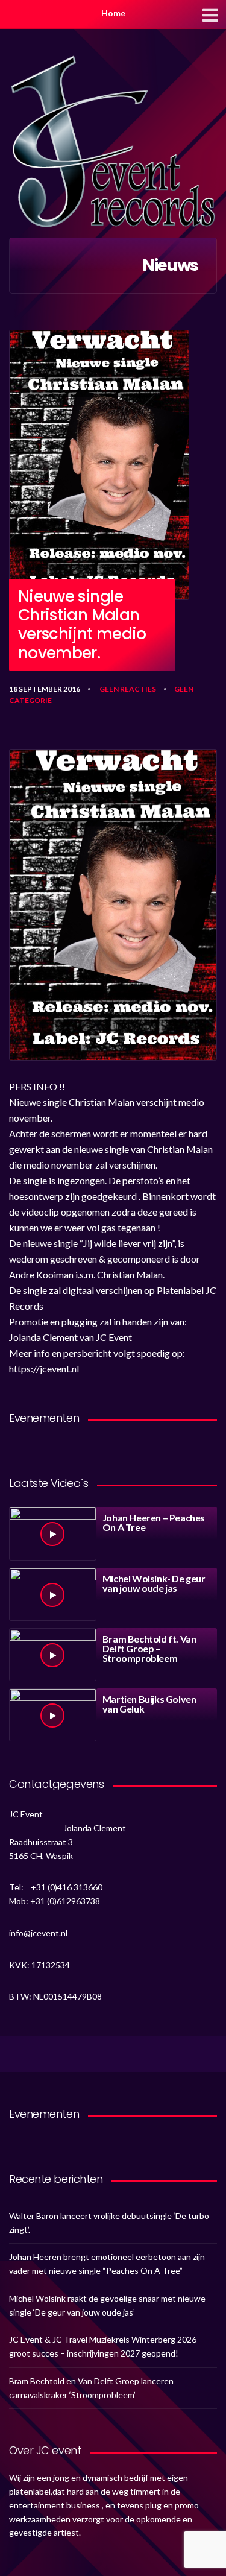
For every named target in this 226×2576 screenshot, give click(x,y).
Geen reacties (128, 689)
